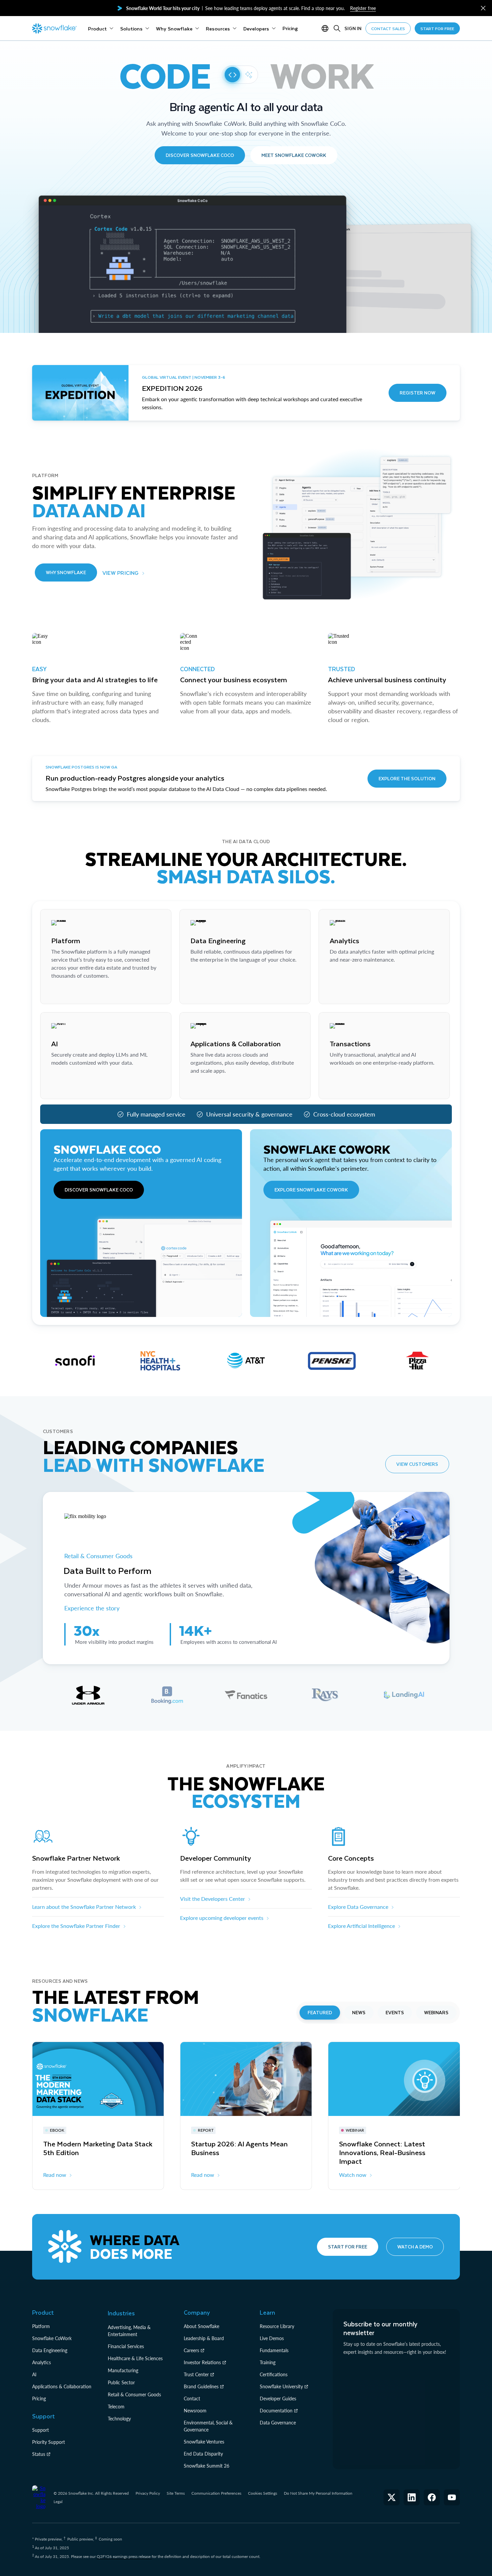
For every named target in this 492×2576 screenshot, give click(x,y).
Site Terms (176, 2493)
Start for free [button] (348, 2247)
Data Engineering (50, 2350)
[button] (483, 8)
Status (39, 2454)
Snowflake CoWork (52, 2338)
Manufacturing (123, 2370)
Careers (191, 2350)
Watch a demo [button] (415, 2247)
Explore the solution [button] (407, 778)
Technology (119, 2419)
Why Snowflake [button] (66, 572)
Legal (58, 2502)
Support (40, 2430)
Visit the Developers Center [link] (213, 1899)
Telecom (116, 2407)
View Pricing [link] (121, 573)
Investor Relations (202, 2362)
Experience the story (92, 1608)
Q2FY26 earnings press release (124, 2556)
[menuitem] (101, 28)
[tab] (88, 1695)
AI (34, 2374)
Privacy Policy (148, 2493)
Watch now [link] (353, 2175)
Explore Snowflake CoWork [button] (311, 1190)
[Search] (337, 28)
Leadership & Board (204, 2338)
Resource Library (277, 2326)
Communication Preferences (216, 2493)
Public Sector (121, 2382)
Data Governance (278, 2423)
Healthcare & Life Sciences (135, 2358)
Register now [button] (418, 393)
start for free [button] (437, 28)
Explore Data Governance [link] (358, 1907)
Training (268, 2362)
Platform (41, 2326)
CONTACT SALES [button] (388, 28)
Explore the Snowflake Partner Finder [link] (76, 1926)
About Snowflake (201, 2326)
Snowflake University (281, 2386)
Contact (192, 2399)
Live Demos (272, 2338)
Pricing (39, 2399)
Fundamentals (274, 2350)
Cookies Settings (263, 2493)
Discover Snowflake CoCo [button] (200, 155)
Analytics (42, 2362)
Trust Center (196, 2374)
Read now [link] (55, 2175)
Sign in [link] (353, 28)
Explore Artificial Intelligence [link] (361, 1926)
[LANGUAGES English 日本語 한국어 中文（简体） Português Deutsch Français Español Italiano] (326, 28)
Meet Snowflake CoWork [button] (294, 155)
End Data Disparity (203, 2454)
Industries (121, 2313)
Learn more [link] (64, 992)
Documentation (276, 2411)
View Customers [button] (417, 1464)
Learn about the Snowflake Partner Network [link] (84, 1907)
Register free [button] (363, 8)
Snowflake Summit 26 (207, 2466)
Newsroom (195, 2411)
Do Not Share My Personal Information (318, 2493)
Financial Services (126, 2346)
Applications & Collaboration (62, 2386)
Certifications (274, 2374)
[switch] (240, 75)
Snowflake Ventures (204, 2442)
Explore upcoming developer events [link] (222, 1918)
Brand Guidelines (201, 2386)
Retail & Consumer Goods (99, 1556)
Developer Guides (278, 2399)
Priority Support (49, 2442)
